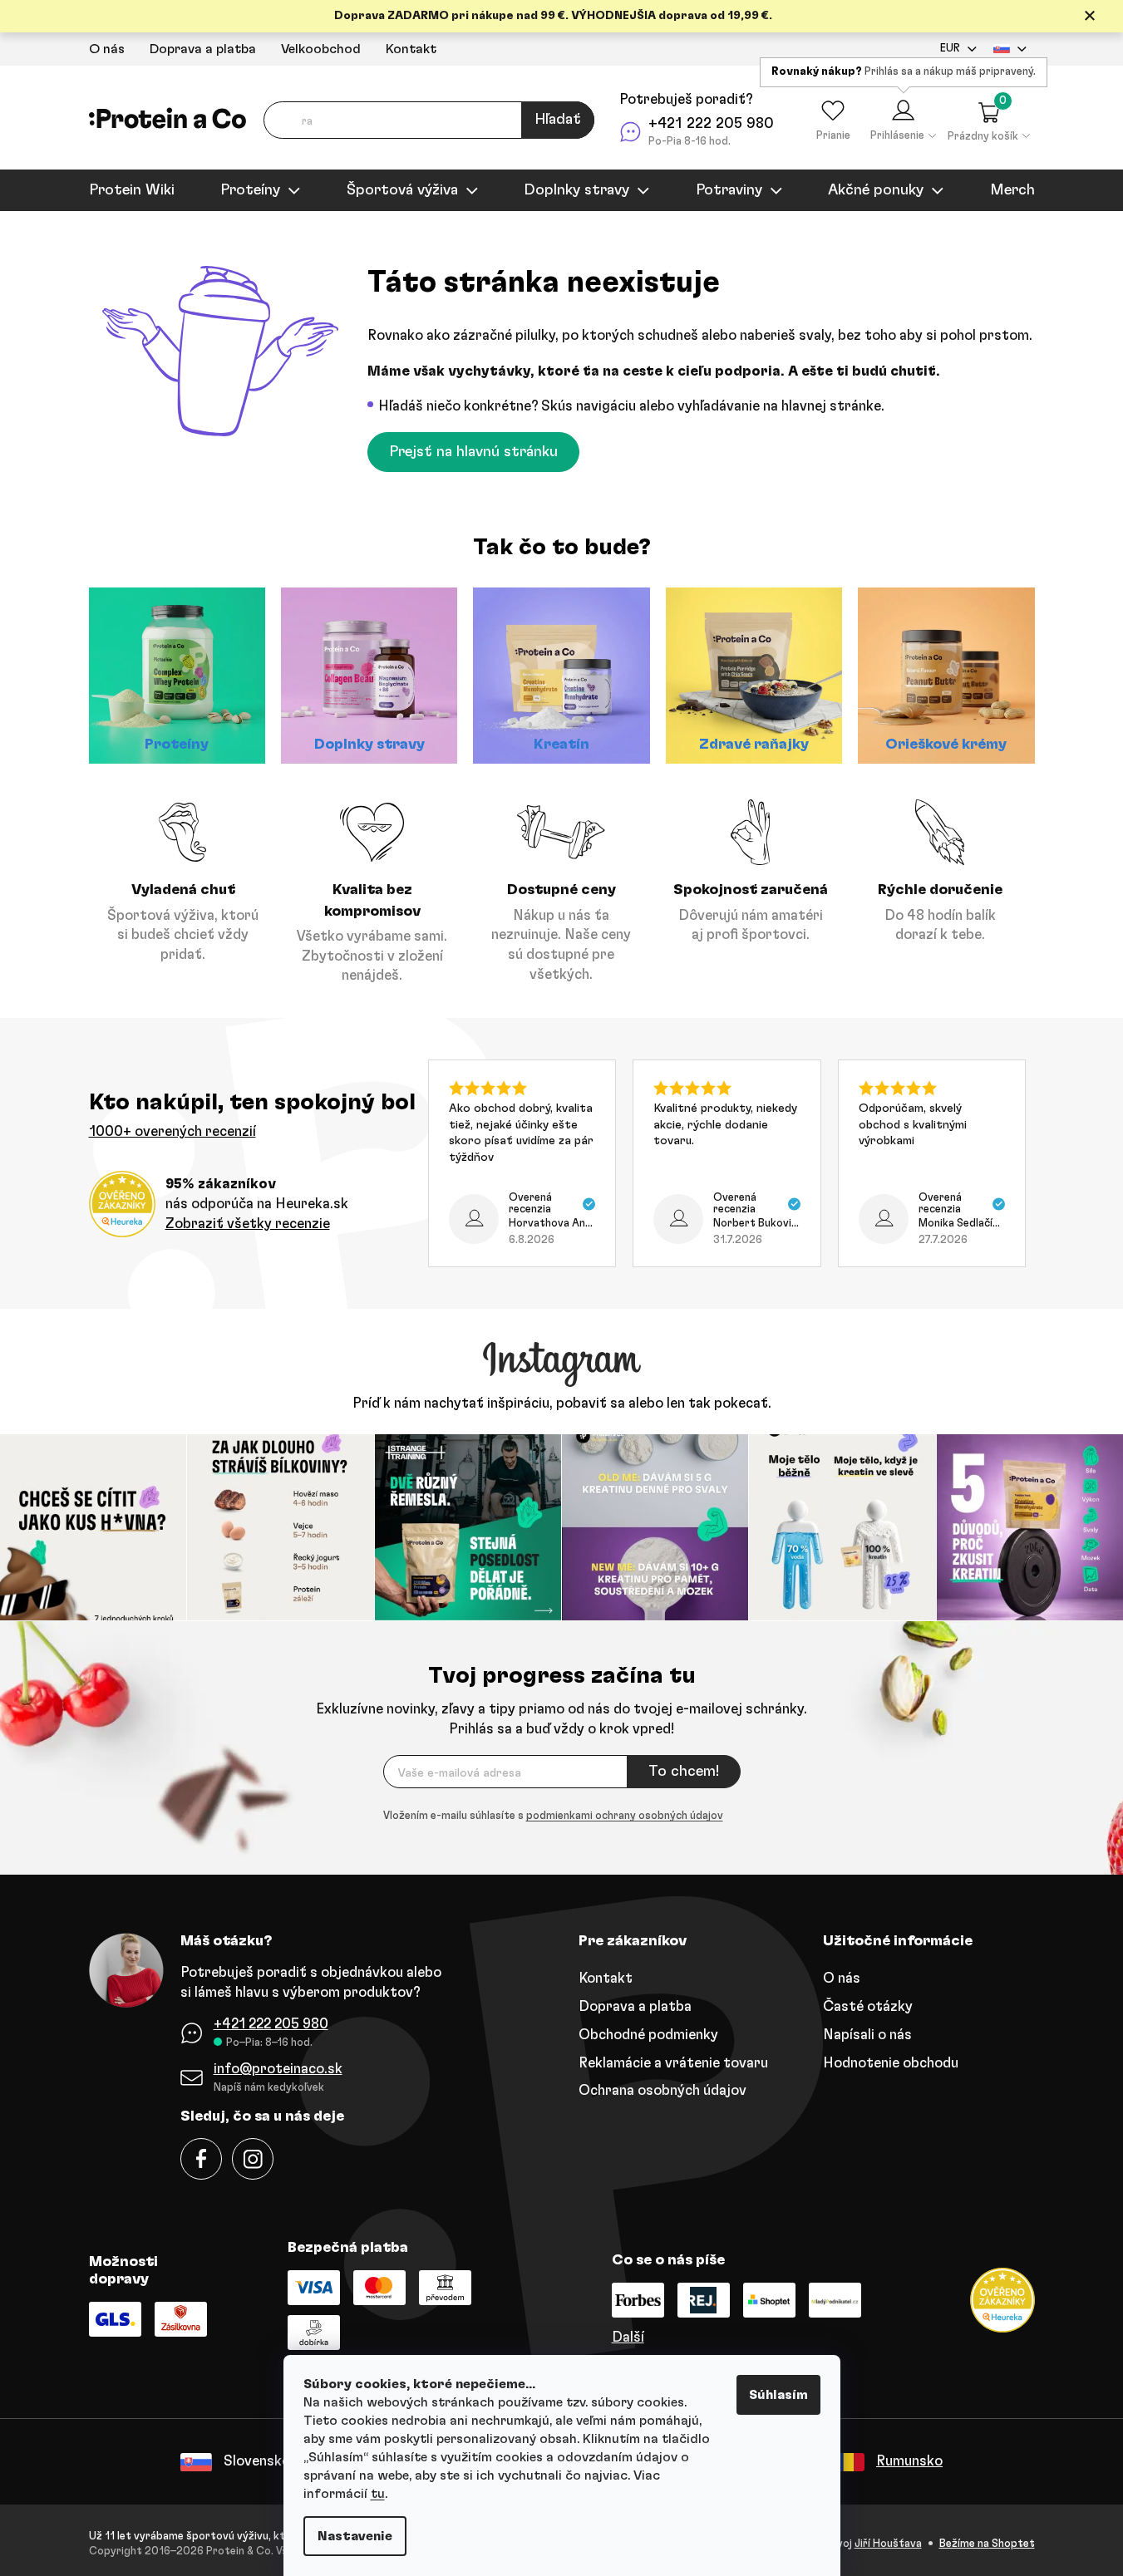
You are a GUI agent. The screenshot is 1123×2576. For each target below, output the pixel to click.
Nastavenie (355, 2536)
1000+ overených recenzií (172, 1131)
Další (628, 2337)
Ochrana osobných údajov (662, 2090)
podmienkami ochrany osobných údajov (625, 1816)
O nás (107, 49)
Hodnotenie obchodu (891, 2063)
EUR (950, 49)
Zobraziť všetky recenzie (248, 1224)
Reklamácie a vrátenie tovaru (673, 2063)
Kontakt (411, 49)
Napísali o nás (867, 2035)
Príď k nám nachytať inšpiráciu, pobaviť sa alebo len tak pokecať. (562, 1403)
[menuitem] (132, 190)
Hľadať (558, 120)
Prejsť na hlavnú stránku (473, 452)
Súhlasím (778, 2395)
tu (378, 2494)
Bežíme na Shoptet (987, 2544)
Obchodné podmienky (648, 2035)
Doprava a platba (203, 49)
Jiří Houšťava (888, 2544)
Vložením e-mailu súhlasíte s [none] (553, 1816)
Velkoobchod (321, 49)
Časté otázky (868, 2006)
